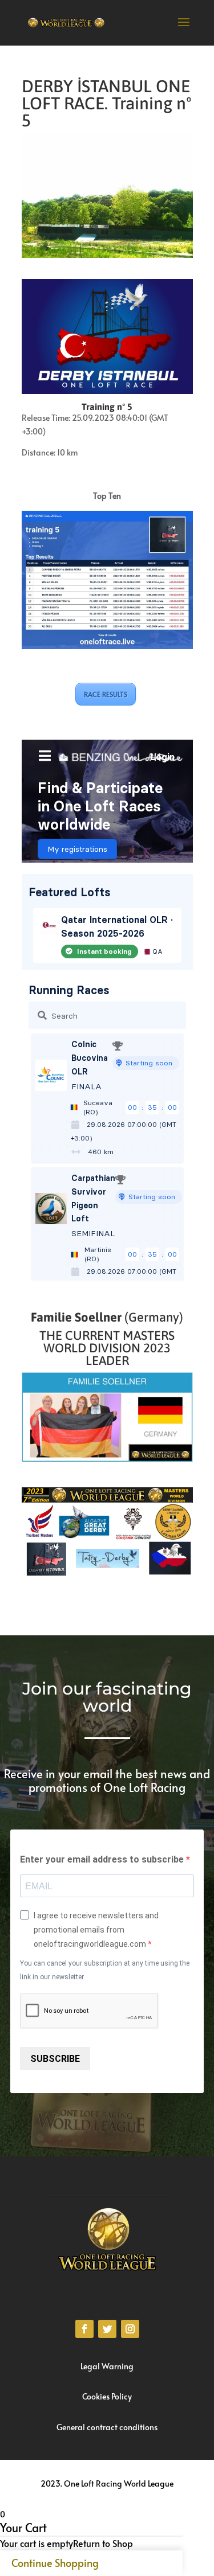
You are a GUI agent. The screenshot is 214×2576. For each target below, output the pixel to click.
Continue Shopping (55, 2563)
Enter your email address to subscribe (103, 1859)
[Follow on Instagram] (130, 2329)
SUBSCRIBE (55, 2059)
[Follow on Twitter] (107, 2329)
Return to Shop (103, 2543)
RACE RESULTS (106, 694)
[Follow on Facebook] (84, 2329)
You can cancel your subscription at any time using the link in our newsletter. (105, 1970)
